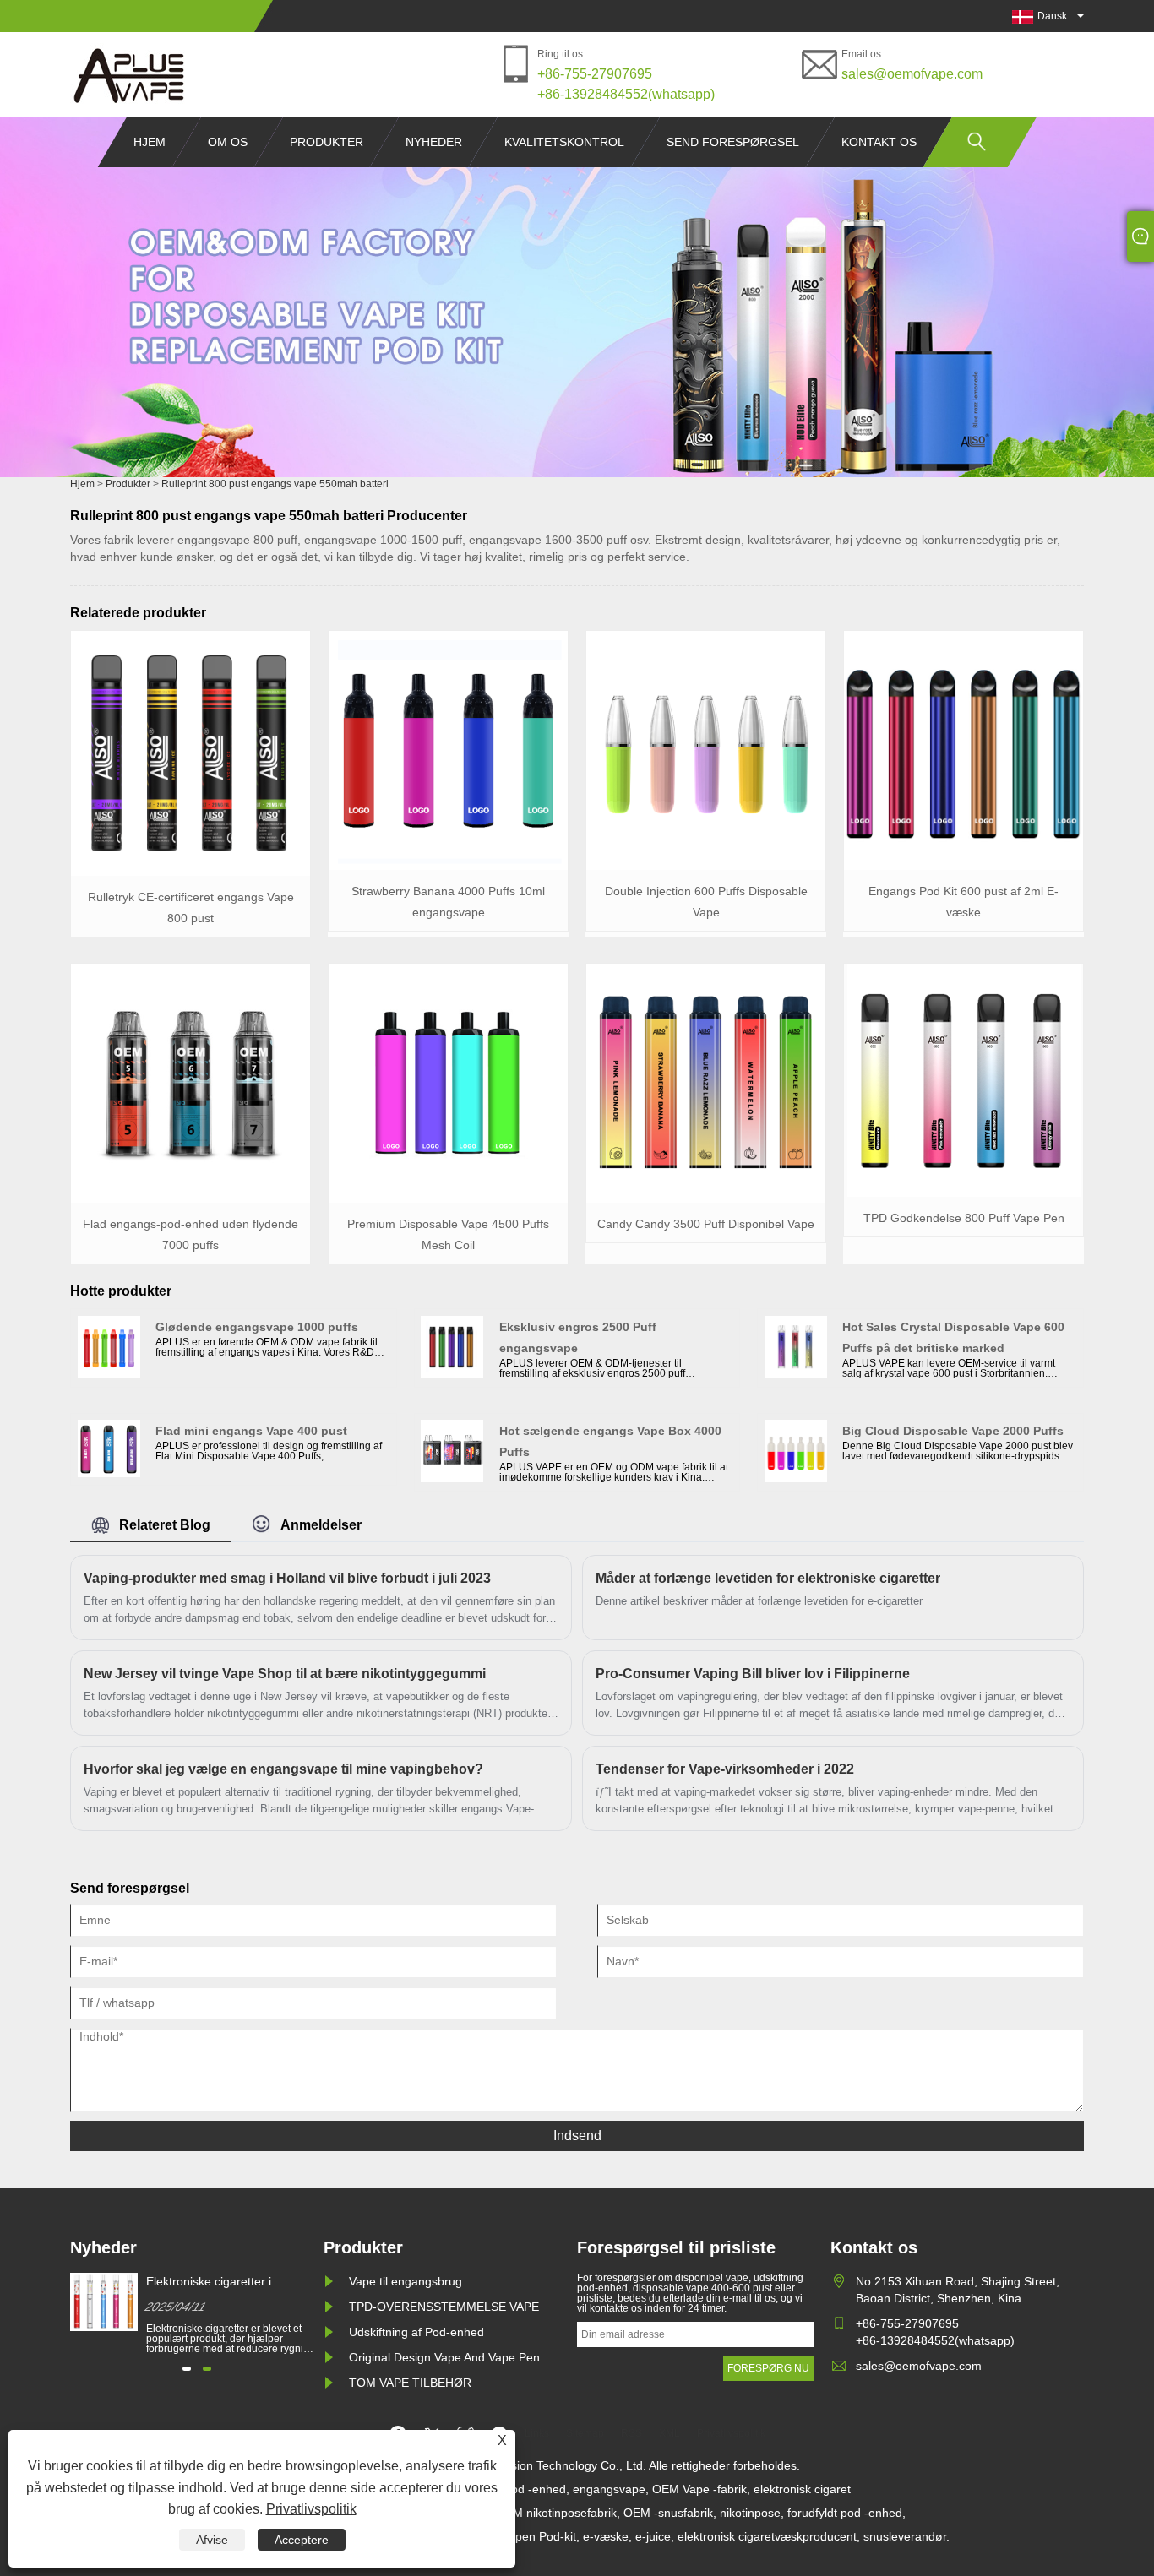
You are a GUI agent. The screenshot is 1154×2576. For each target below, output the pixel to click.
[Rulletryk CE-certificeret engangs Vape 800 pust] (191, 872)
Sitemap (585, 2433)
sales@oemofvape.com (912, 74)
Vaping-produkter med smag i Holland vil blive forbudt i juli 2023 (287, 1578)
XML (670, 2433)
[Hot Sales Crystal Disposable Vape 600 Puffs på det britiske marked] (796, 1375)
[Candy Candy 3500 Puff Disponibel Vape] (706, 1199)
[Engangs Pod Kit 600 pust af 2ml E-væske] (963, 867)
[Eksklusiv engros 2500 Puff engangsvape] (452, 1375)
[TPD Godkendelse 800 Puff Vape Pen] (964, 1193)
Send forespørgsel (733, 142)
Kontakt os (879, 142)
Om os (228, 142)
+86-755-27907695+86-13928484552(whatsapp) (626, 84)
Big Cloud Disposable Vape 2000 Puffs (953, 1431)
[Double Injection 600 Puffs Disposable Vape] (706, 867)
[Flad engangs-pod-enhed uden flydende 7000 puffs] (191, 1199)
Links (537, 2433)
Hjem (150, 142)
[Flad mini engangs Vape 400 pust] (109, 1474)
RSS (631, 2433)
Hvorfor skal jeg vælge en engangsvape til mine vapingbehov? (283, 1769)
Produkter (327, 142)
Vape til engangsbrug (406, 2281)
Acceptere (302, 2540)
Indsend (577, 2136)
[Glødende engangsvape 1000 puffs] (109, 1375)
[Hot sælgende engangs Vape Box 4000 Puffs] (452, 1479)
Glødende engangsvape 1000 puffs (257, 1327)
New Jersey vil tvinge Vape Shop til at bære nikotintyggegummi (285, 1674)
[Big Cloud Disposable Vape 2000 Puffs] (796, 1479)
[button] (187, 2369)
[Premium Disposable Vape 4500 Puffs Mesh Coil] (448, 1199)
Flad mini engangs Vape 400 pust (251, 1431)
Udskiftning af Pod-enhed (416, 2332)
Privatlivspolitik (311, 2509)
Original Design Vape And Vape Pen (444, 2357)
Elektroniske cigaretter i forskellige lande (209, 2282)
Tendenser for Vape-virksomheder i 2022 (725, 1769)
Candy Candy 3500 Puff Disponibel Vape (706, 1224)
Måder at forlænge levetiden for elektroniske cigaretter (768, 1578)
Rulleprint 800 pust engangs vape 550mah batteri (275, 484)
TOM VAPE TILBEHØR (410, 2383)
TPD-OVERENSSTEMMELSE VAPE (444, 2307)
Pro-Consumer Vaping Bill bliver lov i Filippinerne (753, 1674)
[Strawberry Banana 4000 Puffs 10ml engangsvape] (448, 867)
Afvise (212, 2540)
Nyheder (434, 142)
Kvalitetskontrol (564, 142)
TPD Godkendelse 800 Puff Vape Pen (964, 1218)
